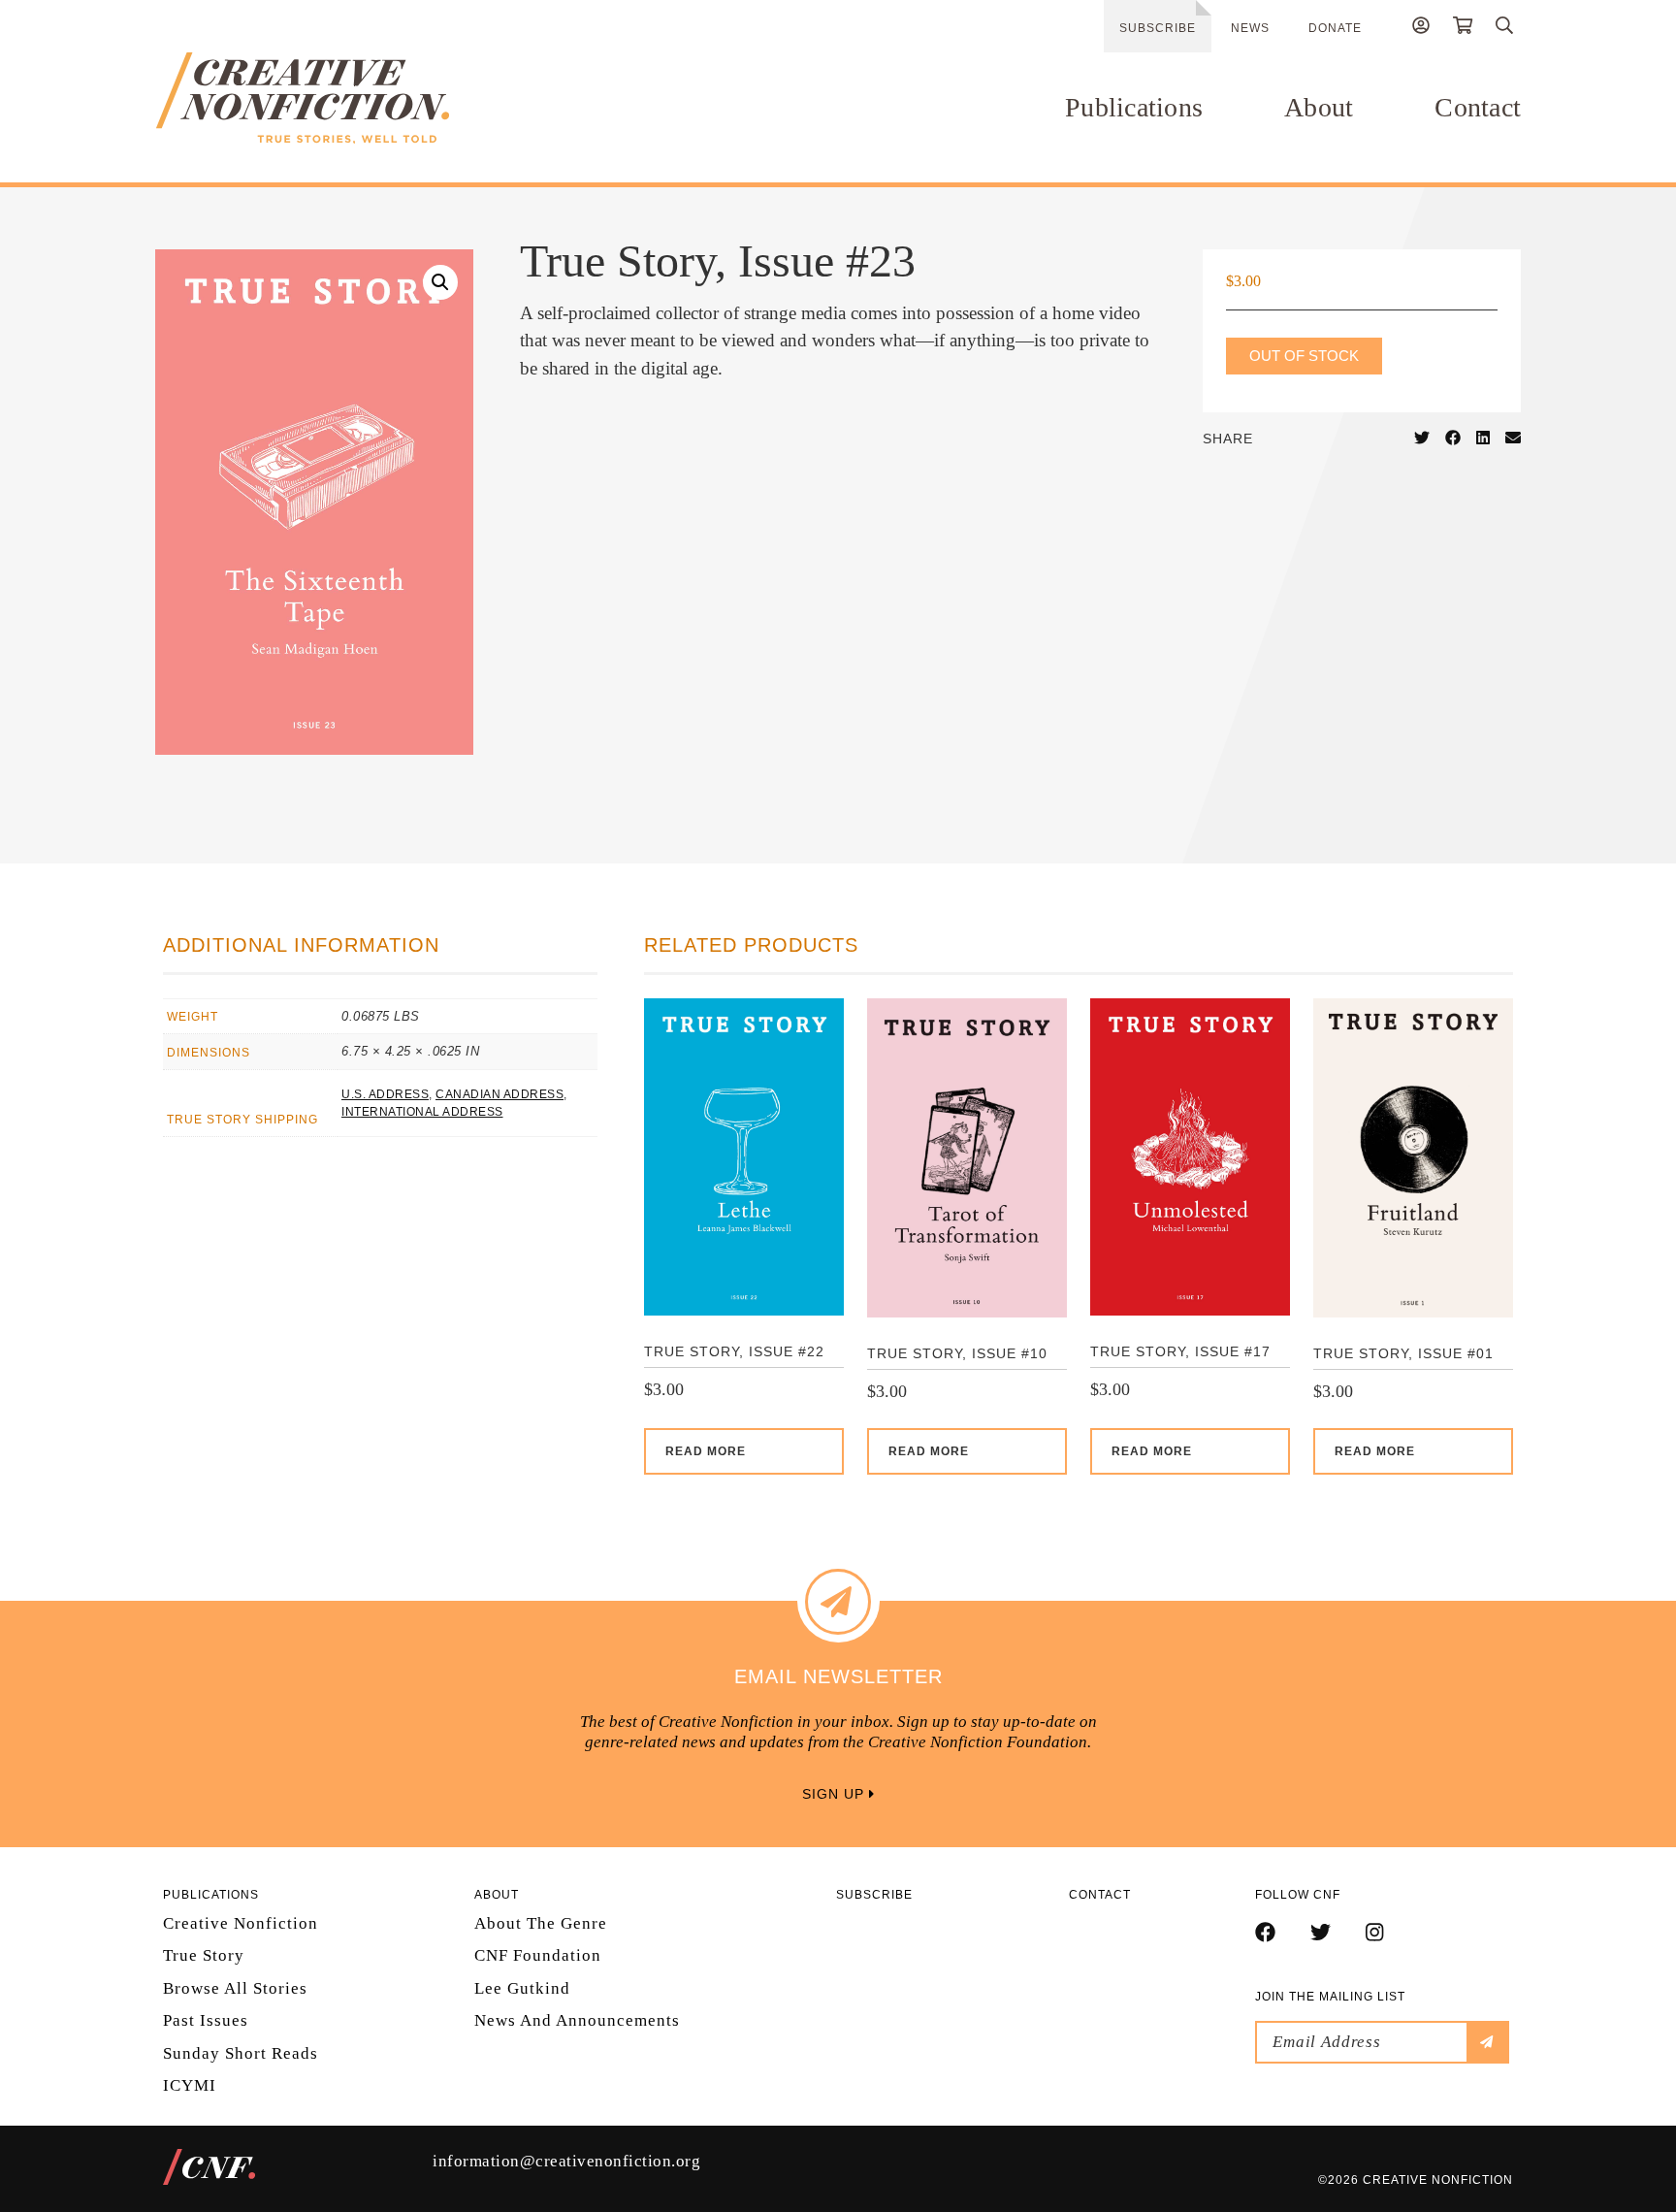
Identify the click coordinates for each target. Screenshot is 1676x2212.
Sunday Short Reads (241, 2053)
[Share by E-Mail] (1513, 439)
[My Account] (1421, 28)
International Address (422, 1112)
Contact (1478, 107)
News (1250, 28)
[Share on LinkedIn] (1483, 439)
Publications (1134, 107)
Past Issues (206, 2020)
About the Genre (541, 1923)
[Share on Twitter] (1422, 439)
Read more (706, 1451)
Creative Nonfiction (241, 1923)
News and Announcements (577, 2020)
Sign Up (836, 1794)
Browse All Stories (235, 1988)
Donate (1335, 28)
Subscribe (1158, 28)
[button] (440, 282)
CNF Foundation (538, 1955)
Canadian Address (500, 1094)
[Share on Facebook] (1453, 439)
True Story (204, 1955)
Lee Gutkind (522, 1988)
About (1319, 107)
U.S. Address (385, 1094)
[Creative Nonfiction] (360, 98)
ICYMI (190, 2085)
